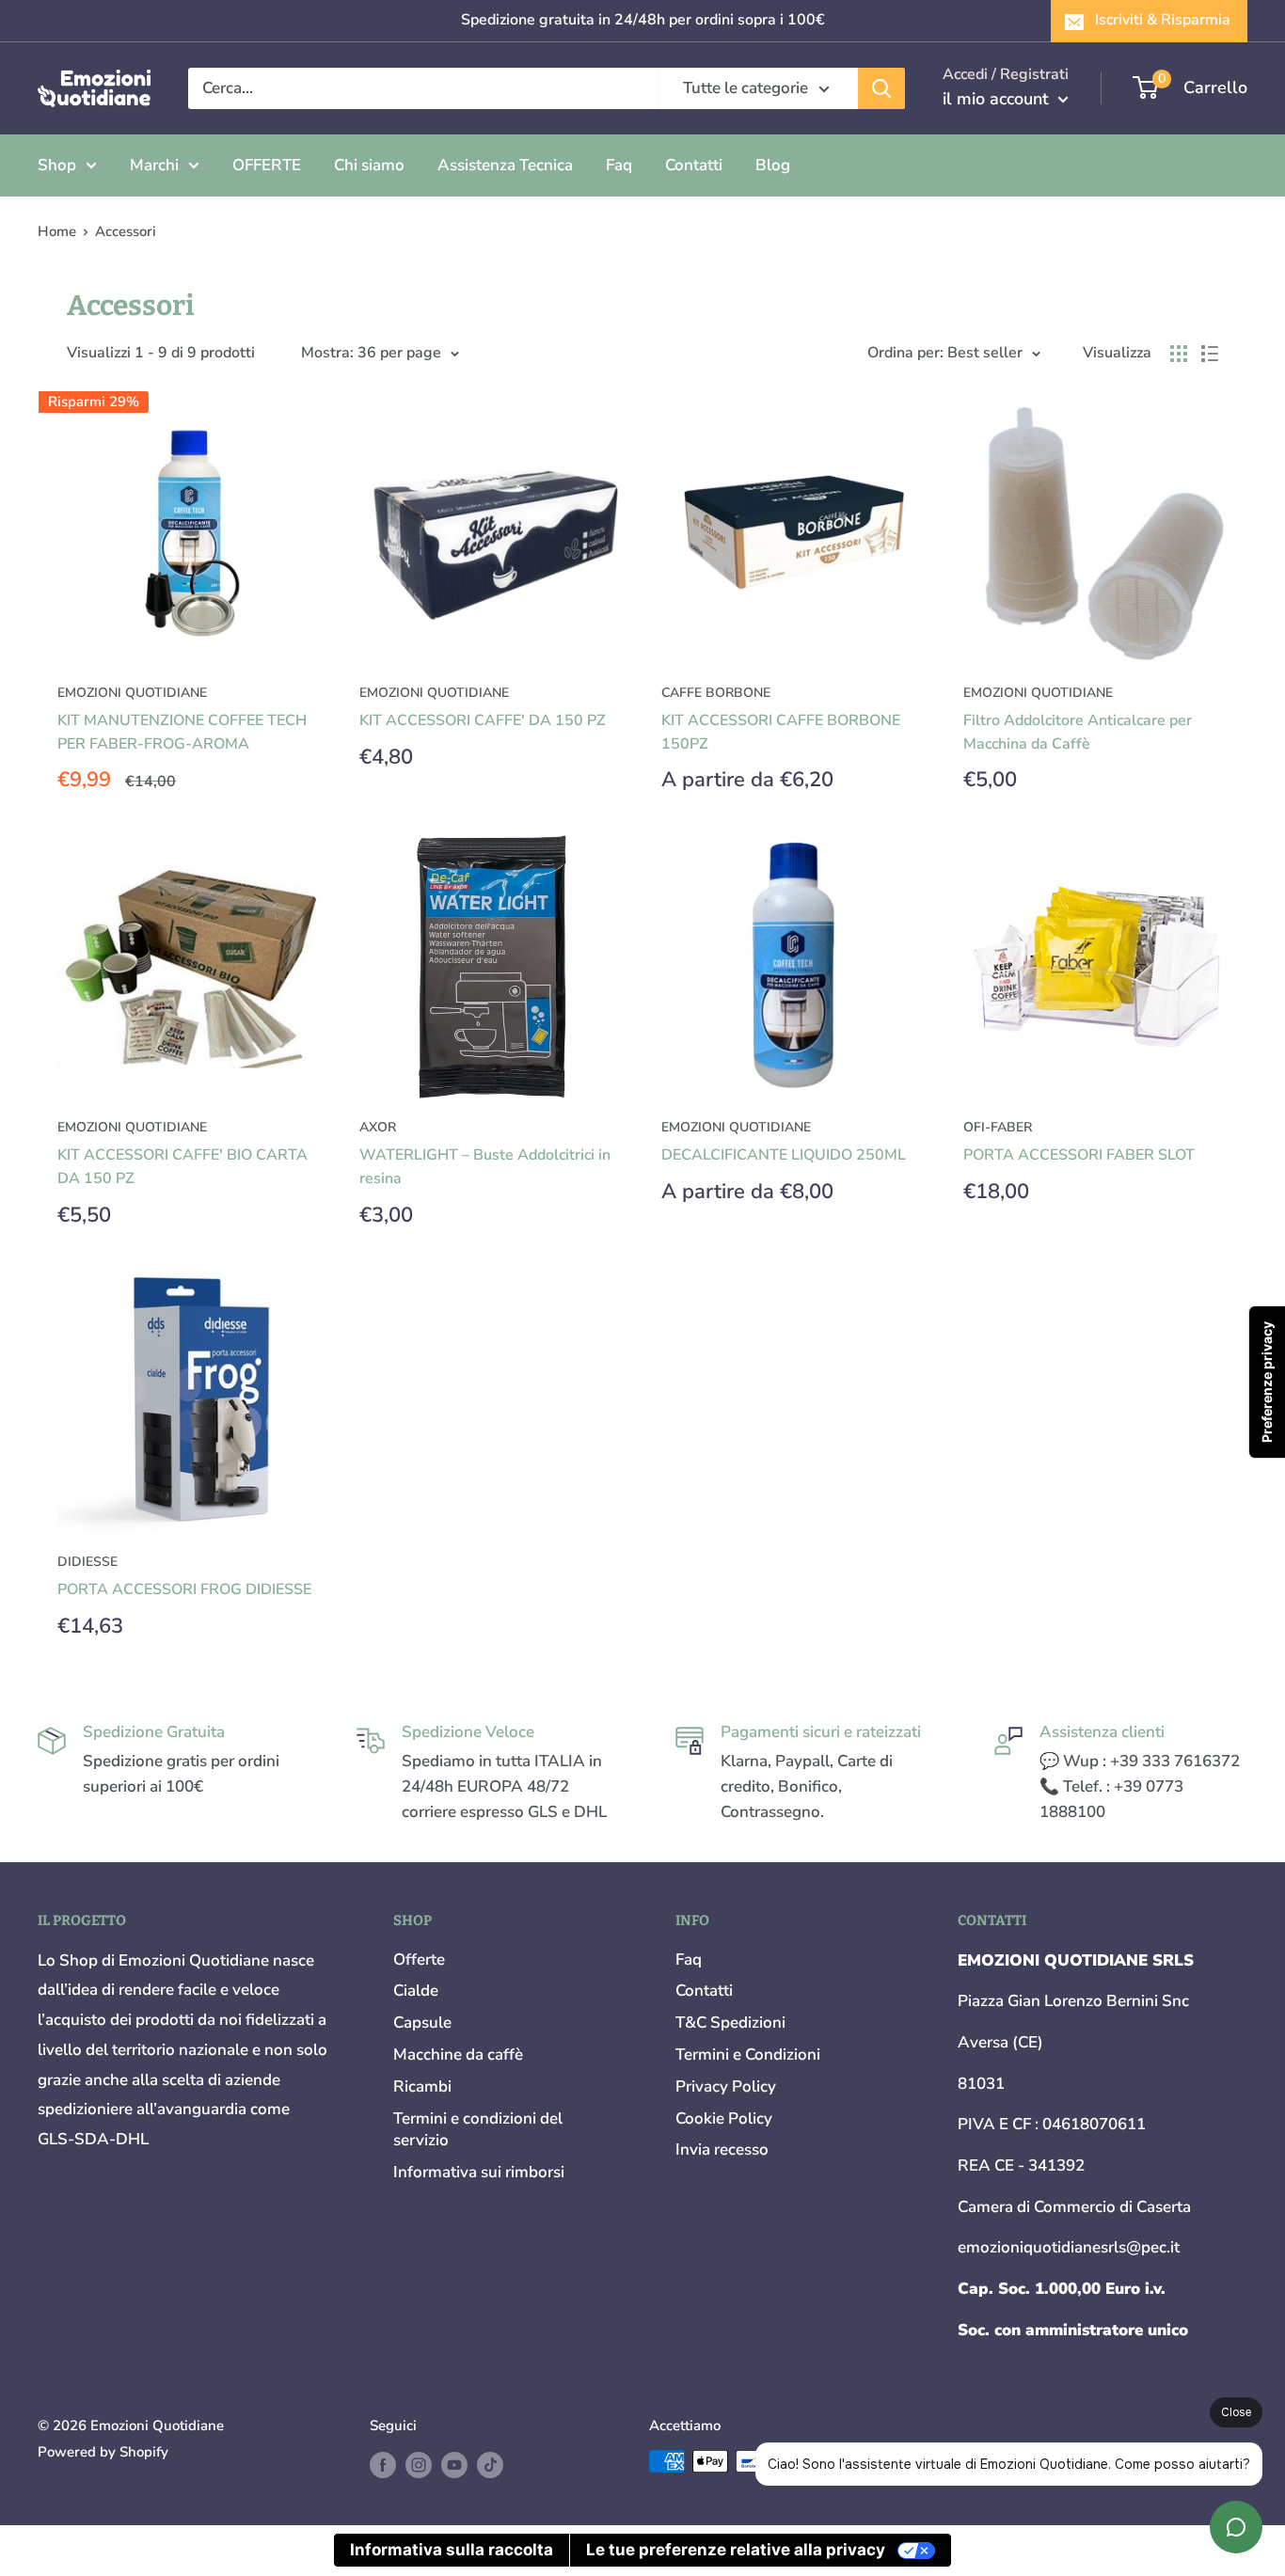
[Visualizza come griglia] (1179, 354)
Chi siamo (369, 164)
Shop (57, 164)
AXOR (378, 1127)
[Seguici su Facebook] (383, 2464)
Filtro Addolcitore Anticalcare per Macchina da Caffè (1078, 732)
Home (57, 231)
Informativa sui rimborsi (479, 2172)
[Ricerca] (881, 88)
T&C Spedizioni (730, 2023)
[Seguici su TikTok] (490, 2464)
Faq (619, 164)
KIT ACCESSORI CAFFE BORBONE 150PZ (781, 732)
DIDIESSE (87, 1562)
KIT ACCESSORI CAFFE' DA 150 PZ (483, 720)
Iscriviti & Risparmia (1163, 20)
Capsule (422, 2023)
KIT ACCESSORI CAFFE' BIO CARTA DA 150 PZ (182, 1167)
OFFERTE (267, 164)
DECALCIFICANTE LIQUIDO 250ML (784, 1155)
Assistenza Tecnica (505, 164)
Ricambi (422, 2086)
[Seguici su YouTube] (454, 2464)
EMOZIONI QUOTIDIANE (132, 693)
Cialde (416, 1991)
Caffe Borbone (716, 693)
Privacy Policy (726, 2086)
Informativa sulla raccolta (452, 2550)
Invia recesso (722, 2149)
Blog (773, 164)
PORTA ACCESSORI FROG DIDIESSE (184, 1589)
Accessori (126, 231)
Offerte (419, 1960)
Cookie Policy (724, 2118)
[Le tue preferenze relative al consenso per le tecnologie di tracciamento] (1267, 1382)
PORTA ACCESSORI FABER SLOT (1079, 1155)
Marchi (154, 164)
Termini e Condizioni (748, 2054)
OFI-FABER (998, 1127)
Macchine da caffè (458, 2054)
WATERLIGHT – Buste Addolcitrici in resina (485, 1167)
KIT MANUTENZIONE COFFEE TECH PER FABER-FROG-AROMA (182, 732)
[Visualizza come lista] (1210, 354)
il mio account (998, 99)
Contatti (694, 164)
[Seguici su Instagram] (419, 2464)
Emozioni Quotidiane (434, 693)
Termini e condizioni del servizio (478, 2130)
